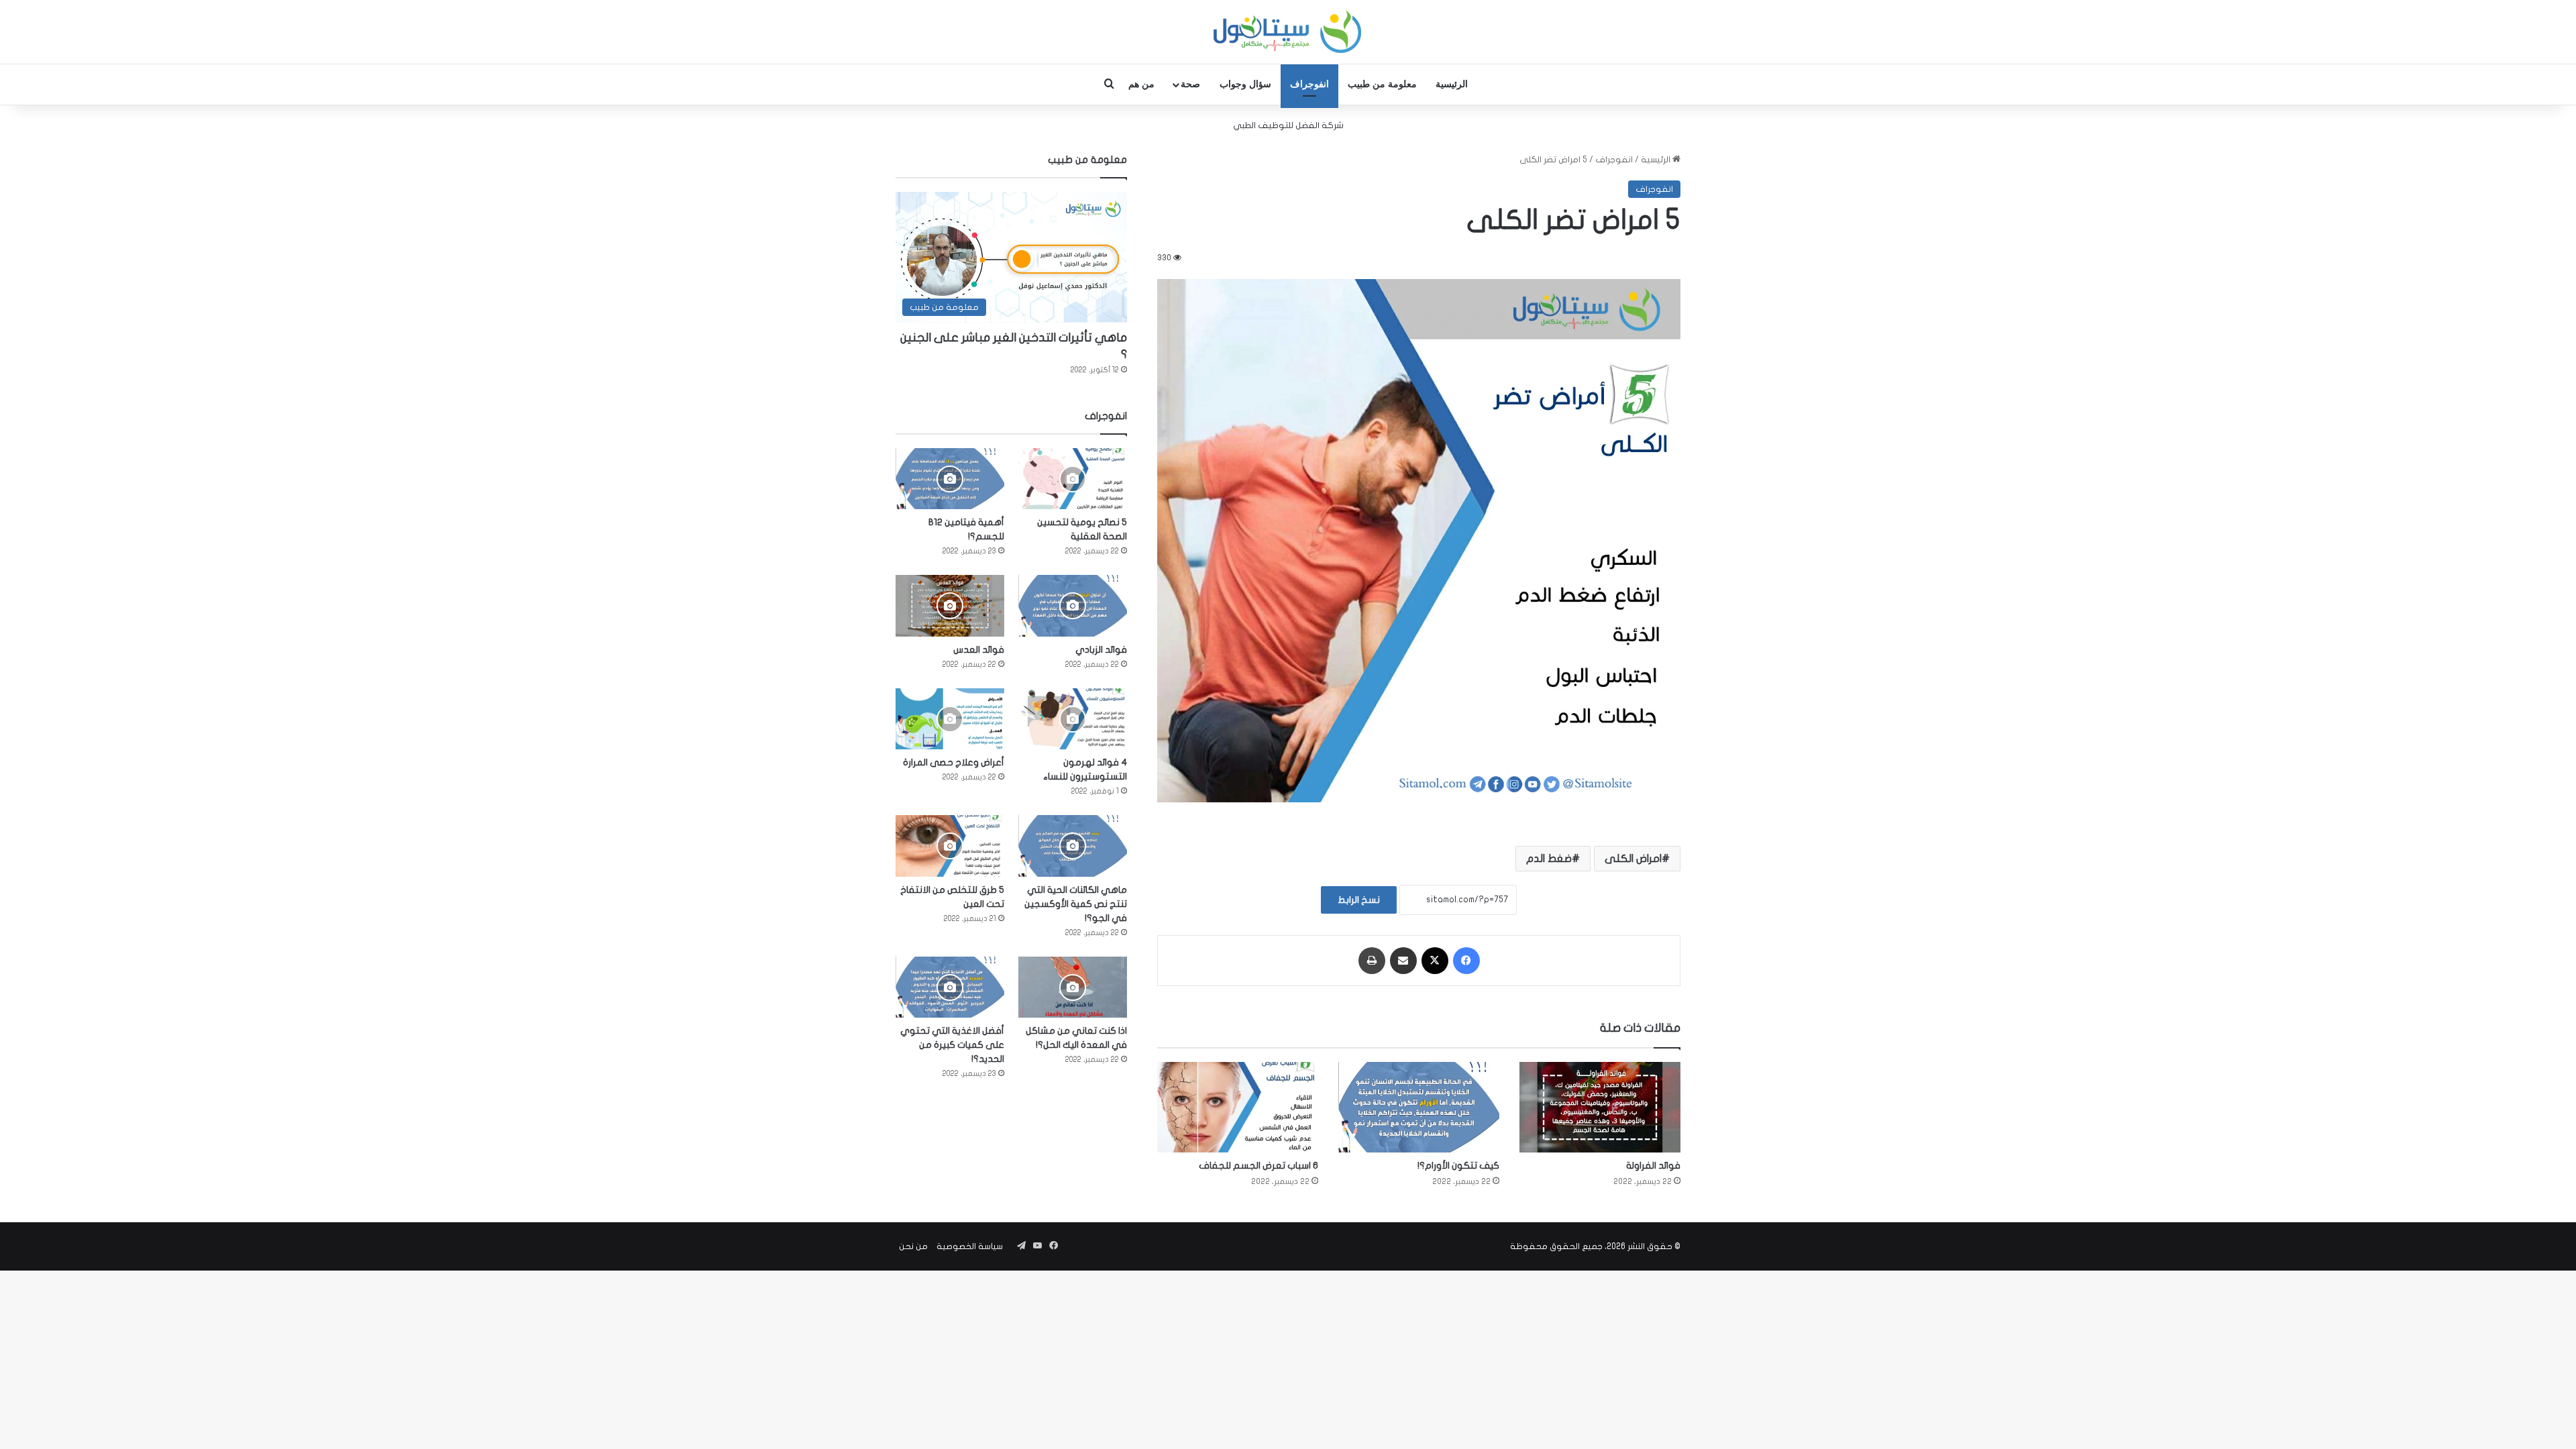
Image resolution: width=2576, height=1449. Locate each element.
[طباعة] (1372, 961)
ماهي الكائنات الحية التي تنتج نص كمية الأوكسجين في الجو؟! (1076, 904)
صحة (1190, 84)
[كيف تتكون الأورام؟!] (1419, 1107)
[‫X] (1435, 961)
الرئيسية (1452, 84)
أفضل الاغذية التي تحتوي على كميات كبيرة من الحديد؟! (952, 1045)
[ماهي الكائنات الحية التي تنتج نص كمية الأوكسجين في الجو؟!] (1073, 846)
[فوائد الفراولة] (1600, 1107)
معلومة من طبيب (1382, 84)
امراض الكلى (1633, 859)
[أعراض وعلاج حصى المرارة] (950, 719)
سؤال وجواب (1245, 84)
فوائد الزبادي (1101, 650)
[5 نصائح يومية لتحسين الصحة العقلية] (1073, 479)
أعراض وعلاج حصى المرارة (954, 762)
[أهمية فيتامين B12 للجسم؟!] (950, 479)
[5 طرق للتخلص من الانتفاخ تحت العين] (950, 846)
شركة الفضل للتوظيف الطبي (1288, 125)
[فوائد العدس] (950, 605)
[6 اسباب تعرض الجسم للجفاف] (1238, 1107)
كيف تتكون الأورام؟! (1458, 1166)
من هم (1141, 84)
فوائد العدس (979, 650)
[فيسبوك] (1466, 961)
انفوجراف (1309, 84)
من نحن (913, 1246)
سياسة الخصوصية (970, 1246)
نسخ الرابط (1359, 900)
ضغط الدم (1549, 859)
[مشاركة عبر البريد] (1403, 961)
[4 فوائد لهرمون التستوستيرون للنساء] (1073, 719)
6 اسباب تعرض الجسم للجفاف (1258, 1166)
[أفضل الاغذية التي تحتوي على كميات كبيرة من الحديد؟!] (950, 987)
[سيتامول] (1288, 32)
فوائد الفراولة (1653, 1166)
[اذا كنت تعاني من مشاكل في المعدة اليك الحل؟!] (1073, 987)
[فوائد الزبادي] (1073, 605)
